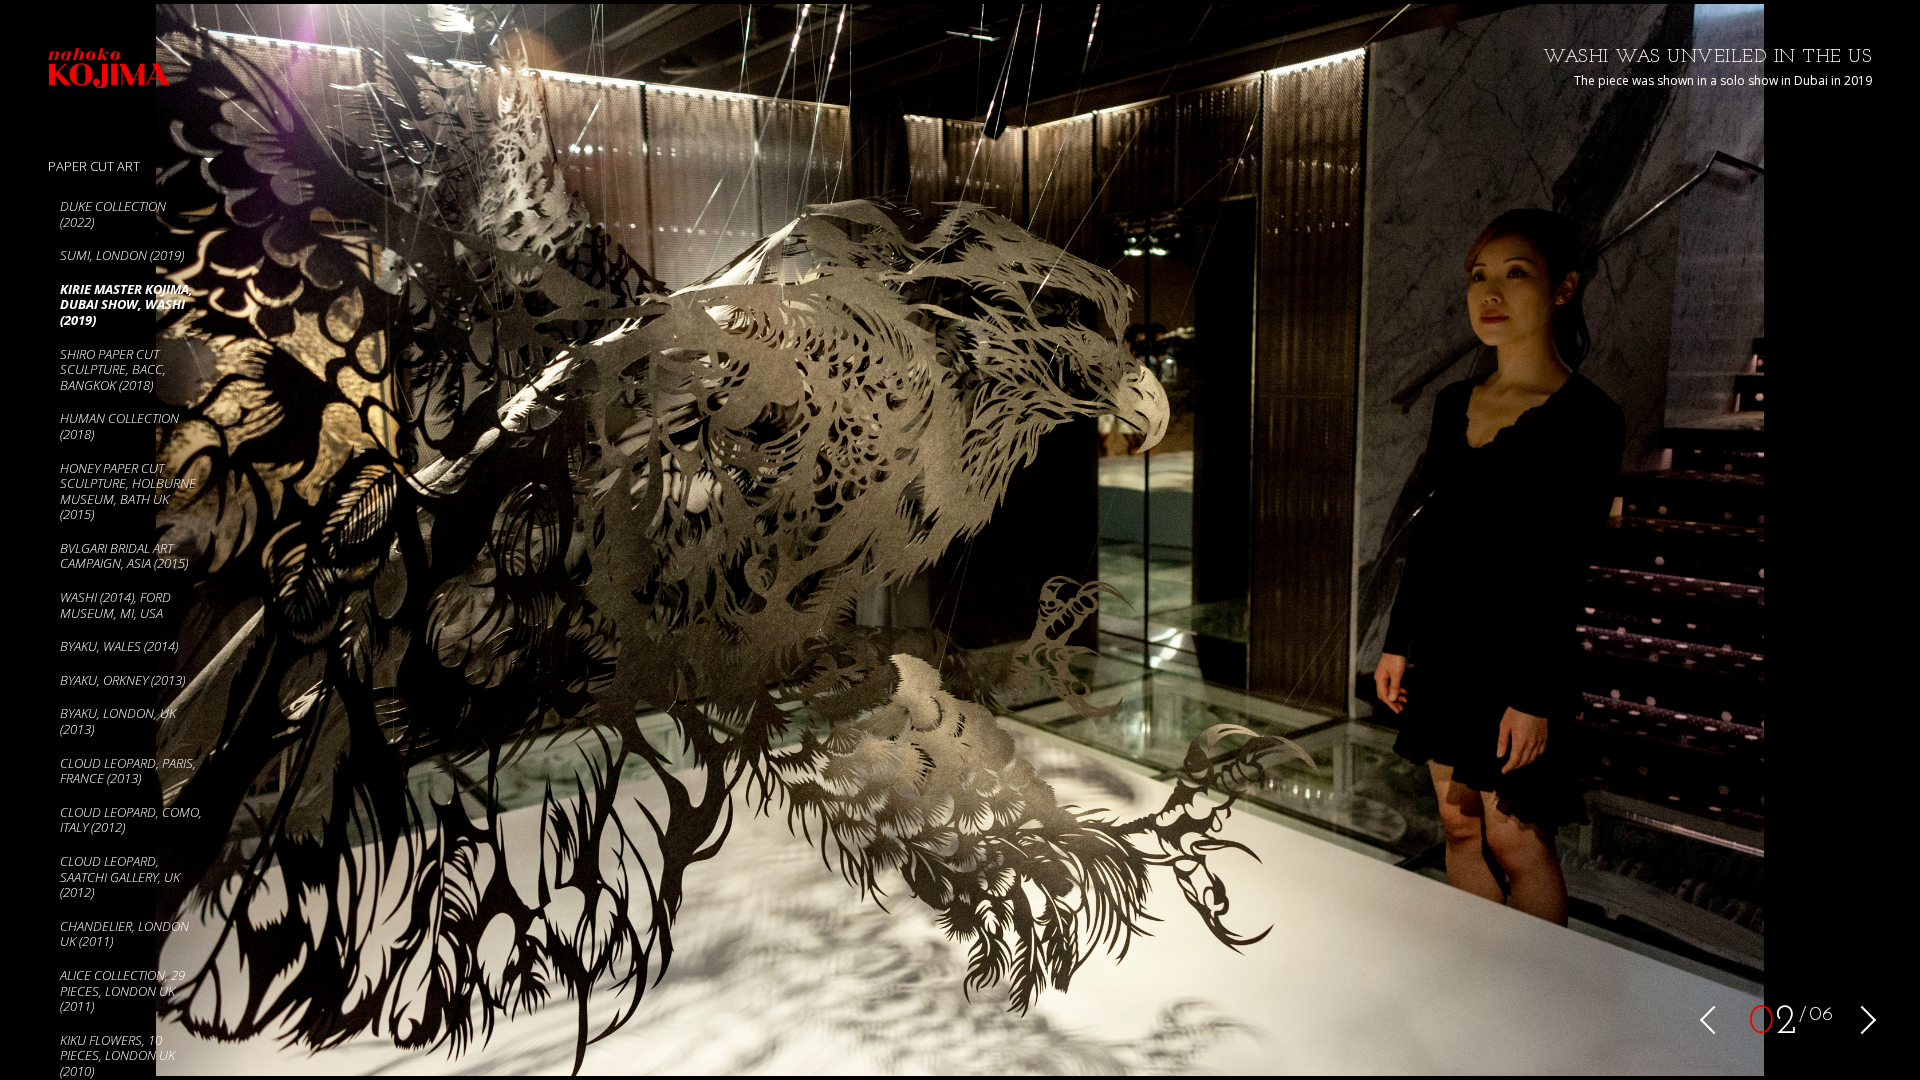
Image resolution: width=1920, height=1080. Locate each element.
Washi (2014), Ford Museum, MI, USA (115, 605)
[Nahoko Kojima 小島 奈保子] (137, 71)
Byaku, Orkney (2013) (122, 680)
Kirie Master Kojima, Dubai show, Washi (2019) (126, 304)
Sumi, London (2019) (122, 255)
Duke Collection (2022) (113, 214)
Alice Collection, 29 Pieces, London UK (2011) (122, 990)
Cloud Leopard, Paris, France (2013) (128, 771)
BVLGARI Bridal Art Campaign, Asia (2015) (124, 556)
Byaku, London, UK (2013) (118, 721)
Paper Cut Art (94, 166)
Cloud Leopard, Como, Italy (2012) (131, 820)
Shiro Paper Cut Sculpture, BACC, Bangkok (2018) (113, 369)
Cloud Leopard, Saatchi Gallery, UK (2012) (120, 876)
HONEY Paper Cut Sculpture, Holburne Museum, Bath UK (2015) (128, 491)
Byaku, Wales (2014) (119, 646)
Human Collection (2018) (119, 426)
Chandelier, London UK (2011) (124, 934)
